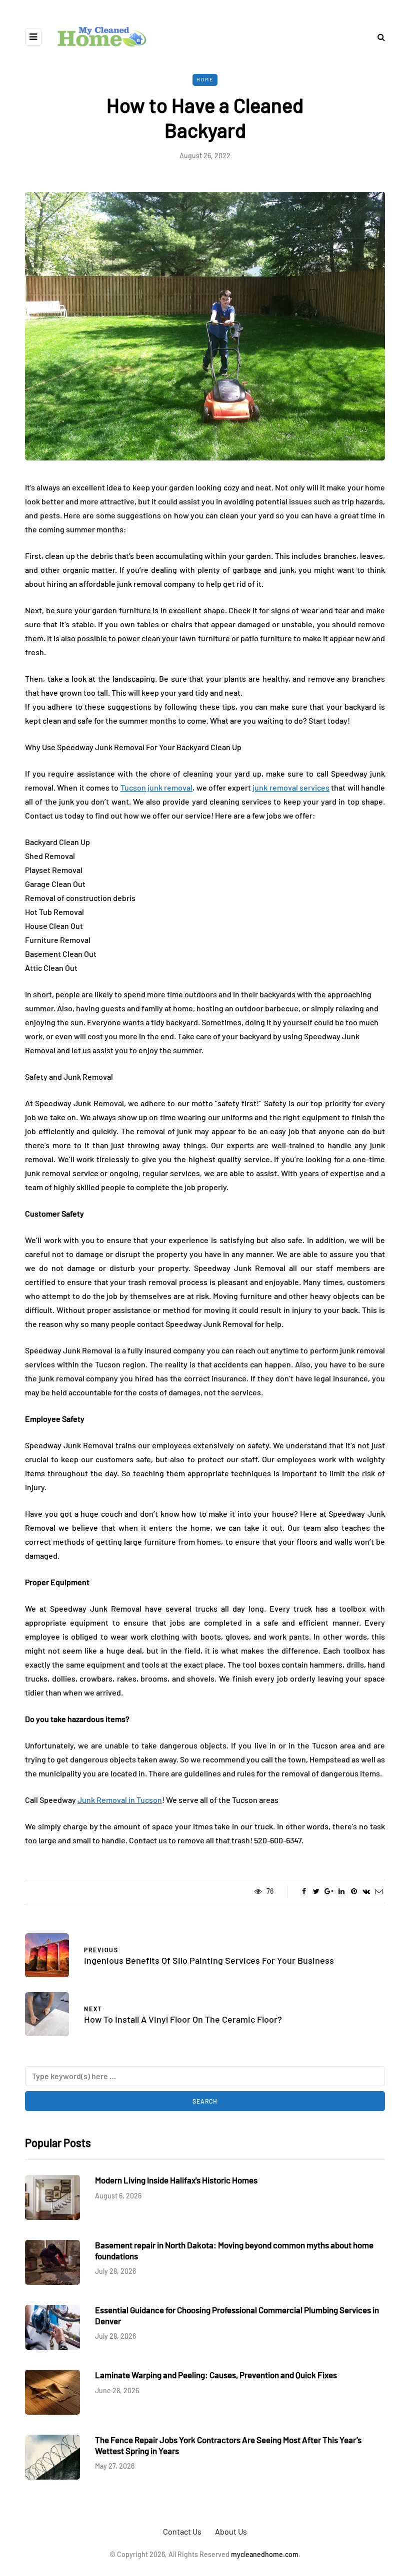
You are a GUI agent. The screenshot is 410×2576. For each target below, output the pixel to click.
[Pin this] (354, 1891)
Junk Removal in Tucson (120, 1800)
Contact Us (182, 2531)
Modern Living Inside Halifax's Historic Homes (176, 2180)
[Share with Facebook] (304, 1891)
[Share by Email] (379, 1891)
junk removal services (291, 787)
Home (205, 79)
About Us (231, 2531)
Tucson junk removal (157, 787)
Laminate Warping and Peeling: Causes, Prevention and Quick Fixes (216, 2375)
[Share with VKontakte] (366, 1891)
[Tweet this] (316, 1891)
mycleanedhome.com (265, 2554)
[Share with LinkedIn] (341, 1891)
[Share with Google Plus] (329, 1891)
